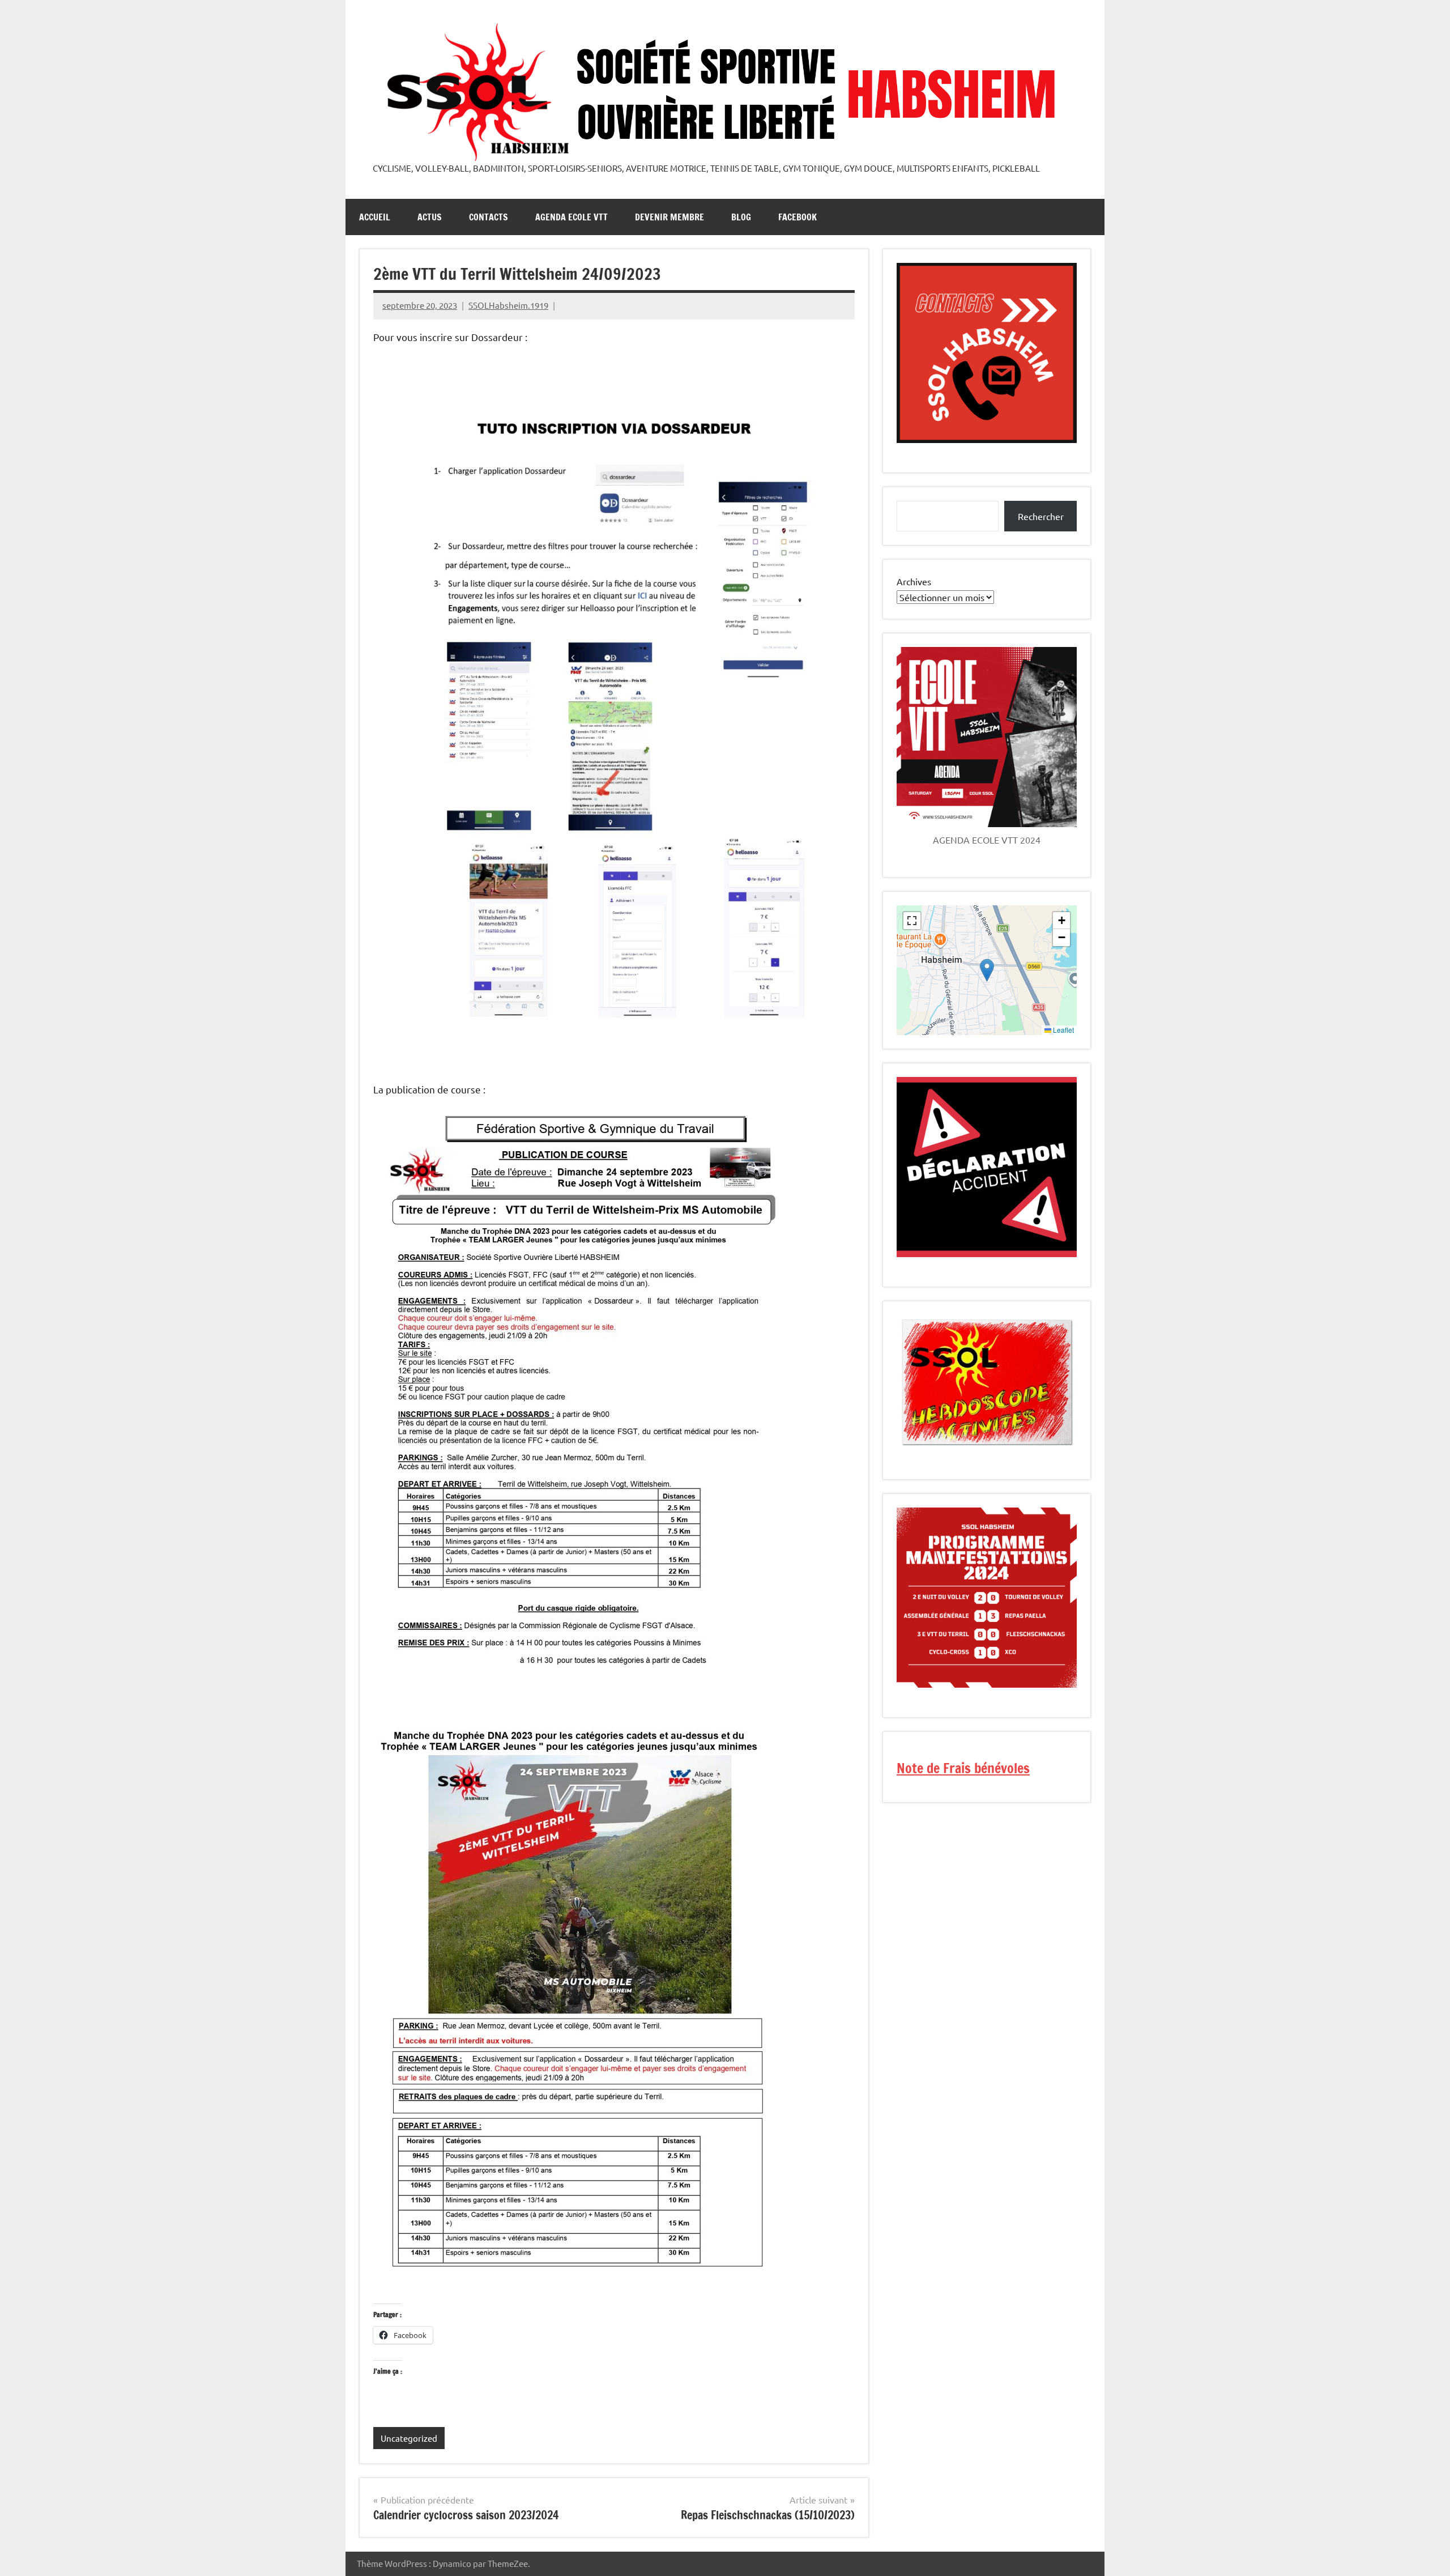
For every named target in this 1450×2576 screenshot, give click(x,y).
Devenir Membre (669, 217)
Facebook (797, 217)
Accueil (375, 217)
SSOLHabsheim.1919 (508, 305)
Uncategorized (409, 2438)
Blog (741, 217)
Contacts (489, 217)
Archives (914, 581)
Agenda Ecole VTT (572, 217)
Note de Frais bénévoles (963, 1768)
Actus (430, 217)
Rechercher (1041, 516)
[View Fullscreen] (912, 921)
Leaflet (1063, 1030)
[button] (987, 970)
